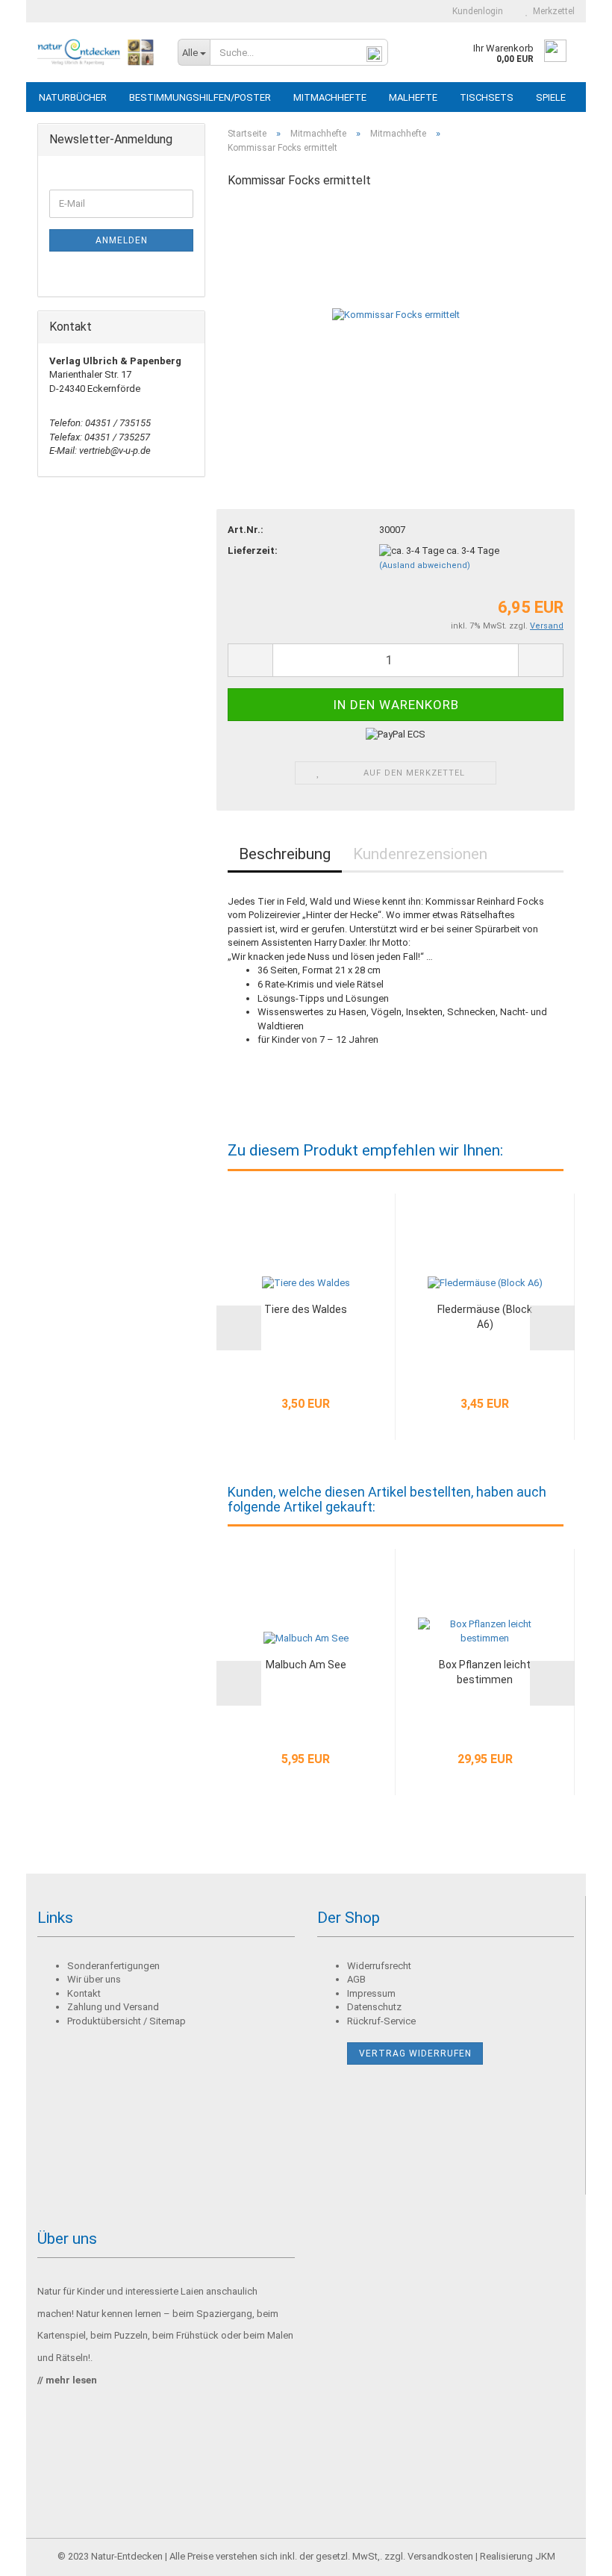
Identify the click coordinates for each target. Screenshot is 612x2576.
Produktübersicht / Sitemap (127, 2021)
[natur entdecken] (96, 52)
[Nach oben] (571, 2554)
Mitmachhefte (330, 97)
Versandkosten (440, 2556)
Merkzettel (552, 11)
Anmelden (122, 240)
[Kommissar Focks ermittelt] (396, 315)
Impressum (371, 1993)
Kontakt (84, 1993)
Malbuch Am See (306, 1665)
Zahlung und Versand (113, 2007)
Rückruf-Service (381, 2021)
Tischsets (487, 97)
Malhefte (413, 97)
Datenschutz (374, 2007)
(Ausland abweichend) (425, 565)
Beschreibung (285, 854)
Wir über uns (94, 1979)
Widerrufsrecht (379, 1966)
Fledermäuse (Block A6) (485, 1317)
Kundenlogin (475, 11)
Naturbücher (73, 97)
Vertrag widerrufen (415, 2053)
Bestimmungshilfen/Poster (200, 97)
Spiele (551, 97)
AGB (356, 1979)
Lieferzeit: (253, 551)
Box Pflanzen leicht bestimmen (485, 1672)
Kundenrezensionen (420, 854)
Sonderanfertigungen (113, 1966)
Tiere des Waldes (306, 1309)
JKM (545, 2556)
